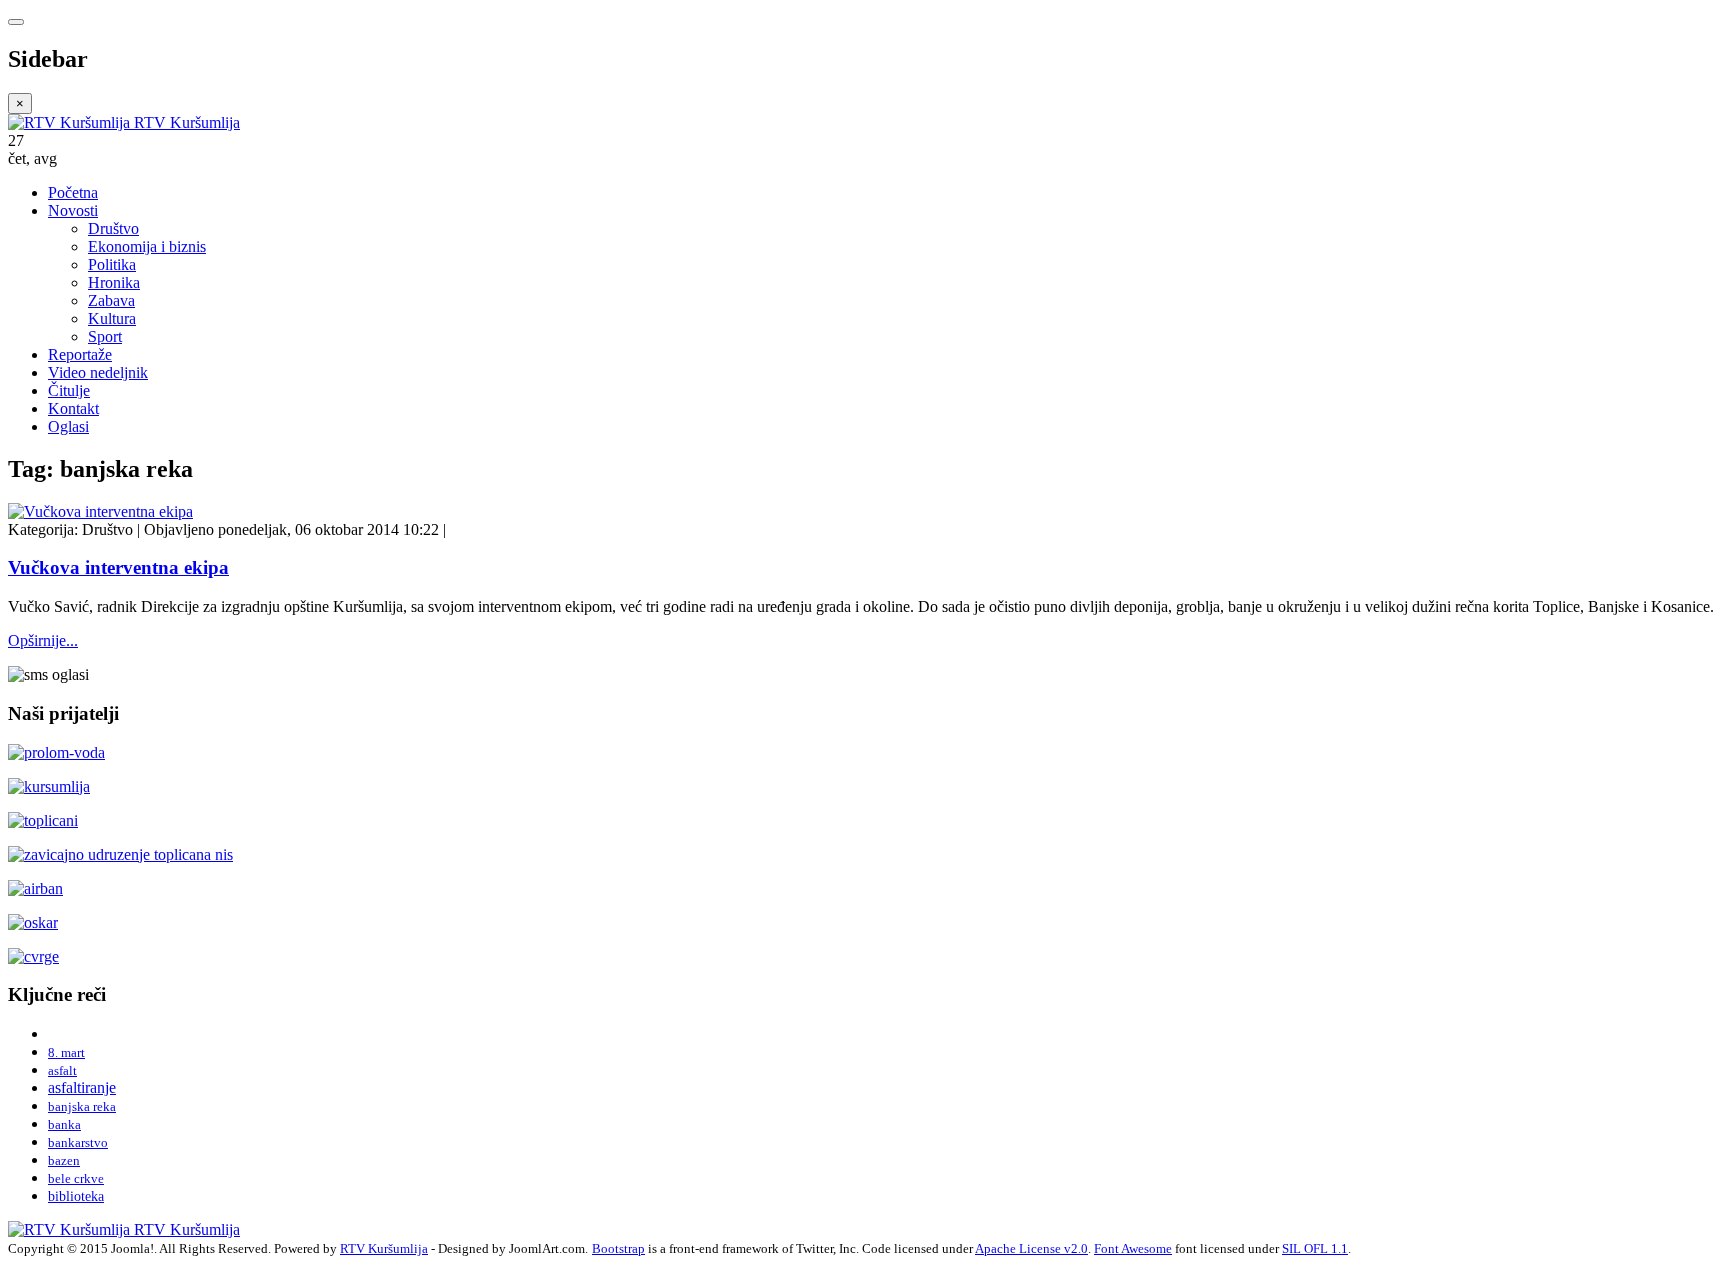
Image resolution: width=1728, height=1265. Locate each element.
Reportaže (80, 354)
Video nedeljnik (98, 372)
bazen (64, 1160)
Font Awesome (1133, 1248)
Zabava (111, 300)
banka (64, 1124)
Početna (73, 192)
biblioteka (76, 1196)
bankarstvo (78, 1142)
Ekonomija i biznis (147, 246)
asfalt (62, 1070)
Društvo (113, 228)
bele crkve (76, 1178)
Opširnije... (43, 640)
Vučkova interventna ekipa (118, 567)
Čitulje (69, 390)
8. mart (66, 1052)
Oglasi (68, 426)
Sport (105, 336)
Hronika (114, 282)
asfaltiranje (82, 1087)
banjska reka (82, 1106)
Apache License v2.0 (1031, 1248)
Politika (112, 264)
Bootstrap (618, 1248)
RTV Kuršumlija (384, 1248)
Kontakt (73, 408)
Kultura (112, 318)
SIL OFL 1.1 (1315, 1248)
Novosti (73, 210)
